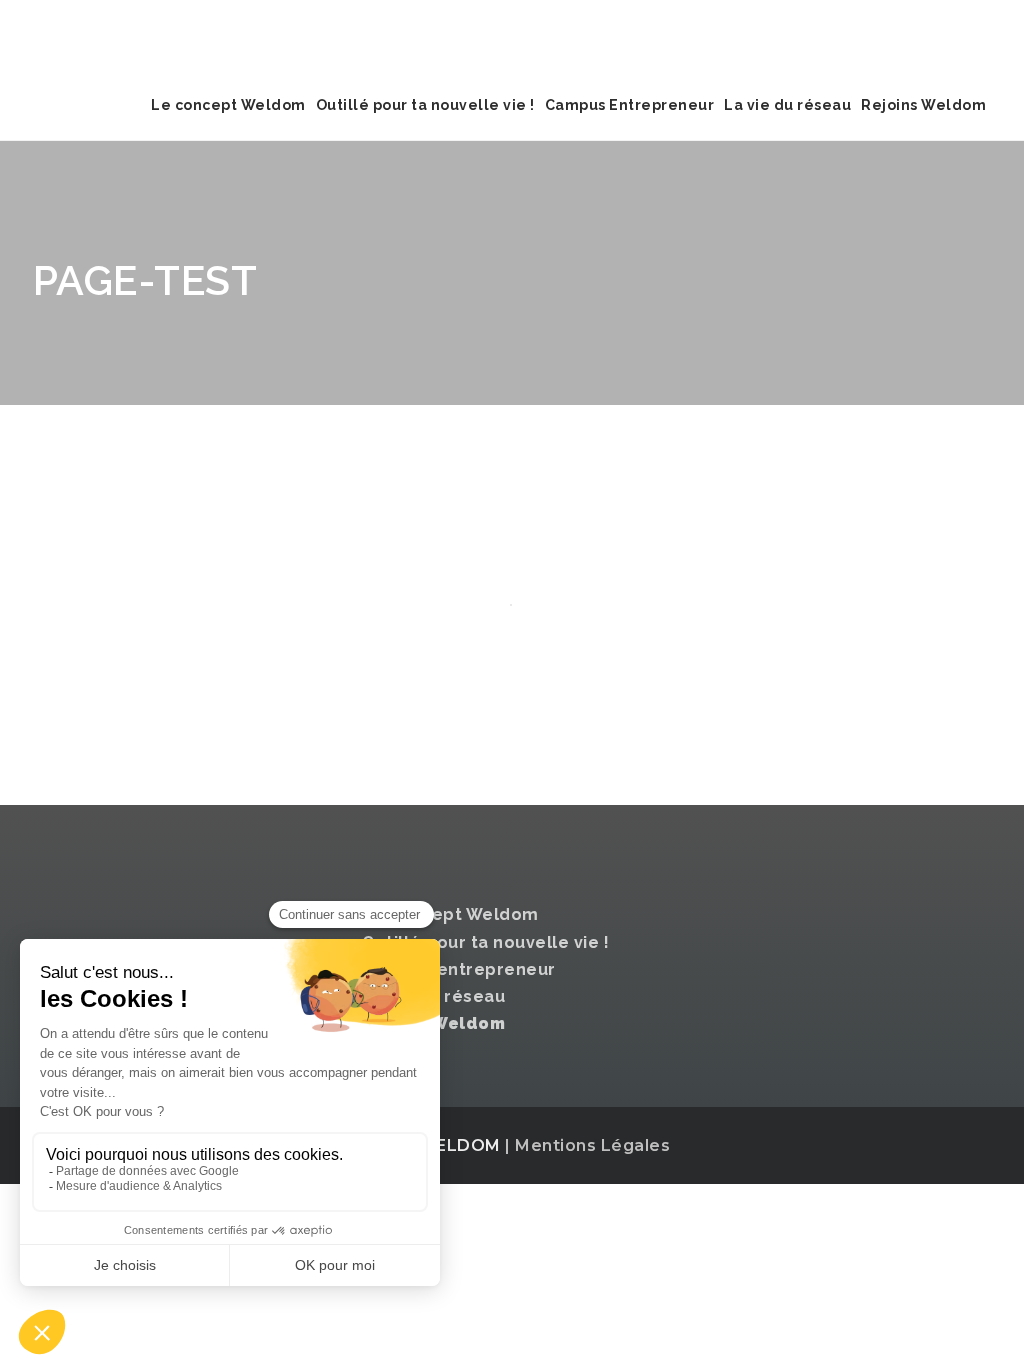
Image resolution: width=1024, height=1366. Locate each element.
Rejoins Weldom (923, 105)
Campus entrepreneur (459, 969)
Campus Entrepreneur (630, 105)
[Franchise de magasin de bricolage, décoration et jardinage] (183, 35)
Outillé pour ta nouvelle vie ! (425, 105)
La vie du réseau (787, 105)
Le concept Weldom (228, 105)
